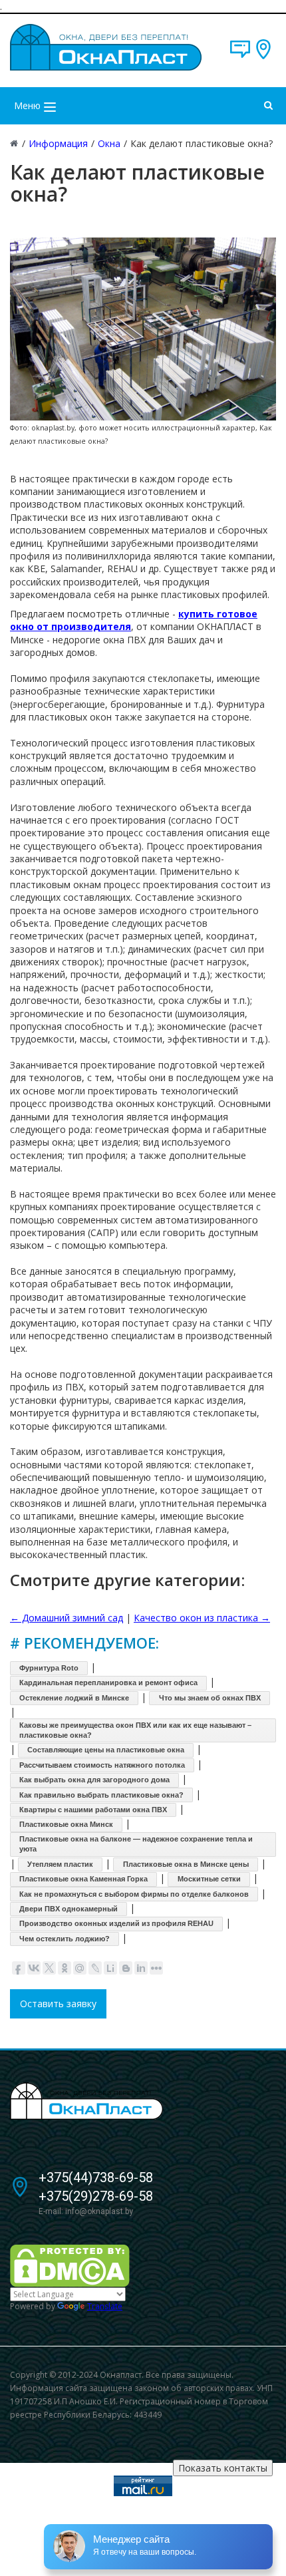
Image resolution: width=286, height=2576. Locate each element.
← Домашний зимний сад (67, 1618)
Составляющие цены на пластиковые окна (106, 1750)
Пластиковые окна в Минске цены (186, 1864)
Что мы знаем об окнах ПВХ (210, 1698)
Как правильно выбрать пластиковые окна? (101, 1795)
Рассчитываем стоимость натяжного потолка (102, 1765)
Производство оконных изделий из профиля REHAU (116, 1923)
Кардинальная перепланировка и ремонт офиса (108, 1683)
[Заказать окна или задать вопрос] (240, 56)
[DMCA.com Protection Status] (70, 2265)
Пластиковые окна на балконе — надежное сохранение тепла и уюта (136, 1844)
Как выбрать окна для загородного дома (94, 1780)
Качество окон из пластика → (202, 1618)
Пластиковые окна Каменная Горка (83, 1879)
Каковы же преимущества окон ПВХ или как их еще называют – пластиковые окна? (135, 1730)
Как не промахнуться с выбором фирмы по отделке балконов (134, 1894)
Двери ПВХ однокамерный (69, 1909)
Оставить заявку (58, 2004)
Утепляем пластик (60, 1864)
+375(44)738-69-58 (96, 2177)
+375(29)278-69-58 (96, 2196)
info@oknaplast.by (99, 2211)
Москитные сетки (209, 1879)
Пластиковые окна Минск (66, 1824)
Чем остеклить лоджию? (65, 1939)
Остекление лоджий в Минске (74, 1698)
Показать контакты (223, 2468)
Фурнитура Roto (49, 1668)
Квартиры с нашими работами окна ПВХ (93, 1810)
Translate (105, 2306)
